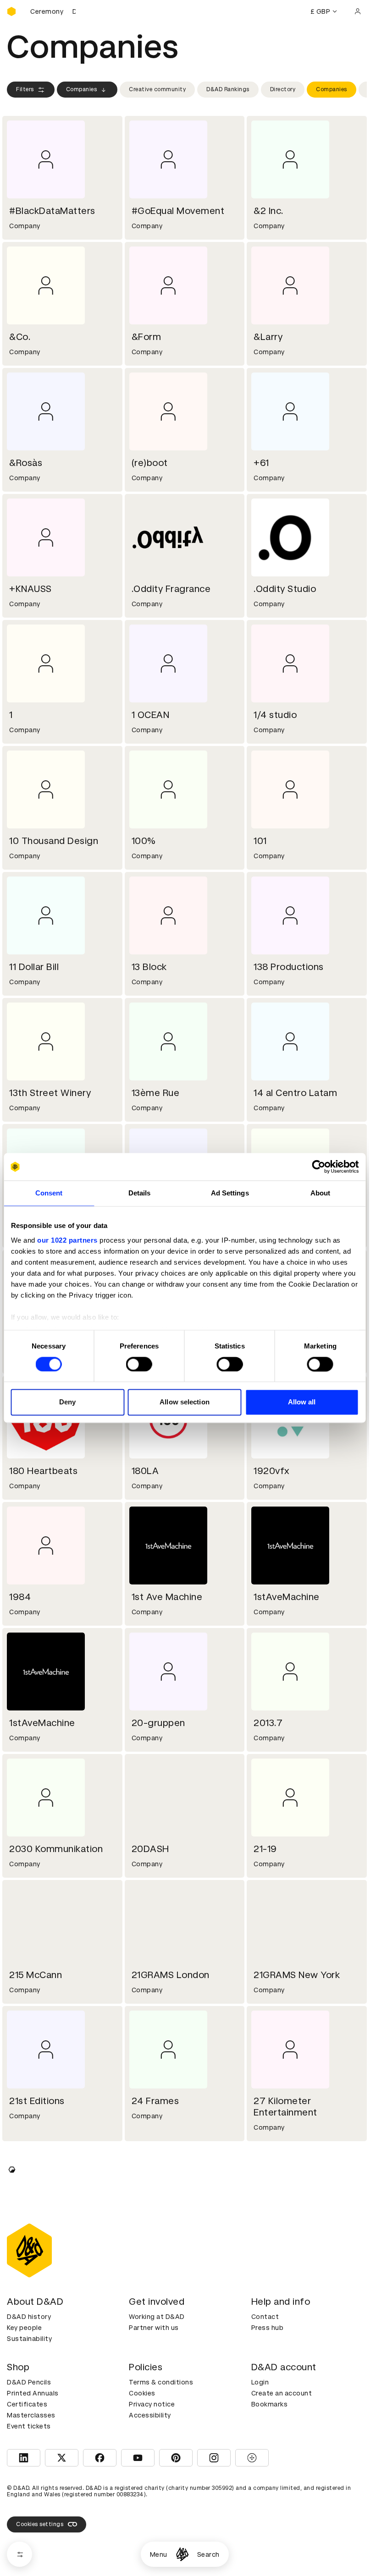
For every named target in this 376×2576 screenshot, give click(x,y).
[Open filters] (19, 2554)
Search (208, 2554)
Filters (25, 89)
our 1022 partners (67, 1240)
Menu (159, 2554)
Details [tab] (140, 1193)
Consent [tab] (49, 1193)
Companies (82, 89)
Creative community (157, 89)
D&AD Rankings (228, 89)
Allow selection (185, 1402)
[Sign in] (358, 11)
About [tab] (321, 1193)
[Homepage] (182, 2554)
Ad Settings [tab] (230, 1193)
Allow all (302, 1402)
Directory (283, 89)
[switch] (139, 1364)
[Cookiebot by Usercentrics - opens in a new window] (318, 1167)
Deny (67, 1402)
